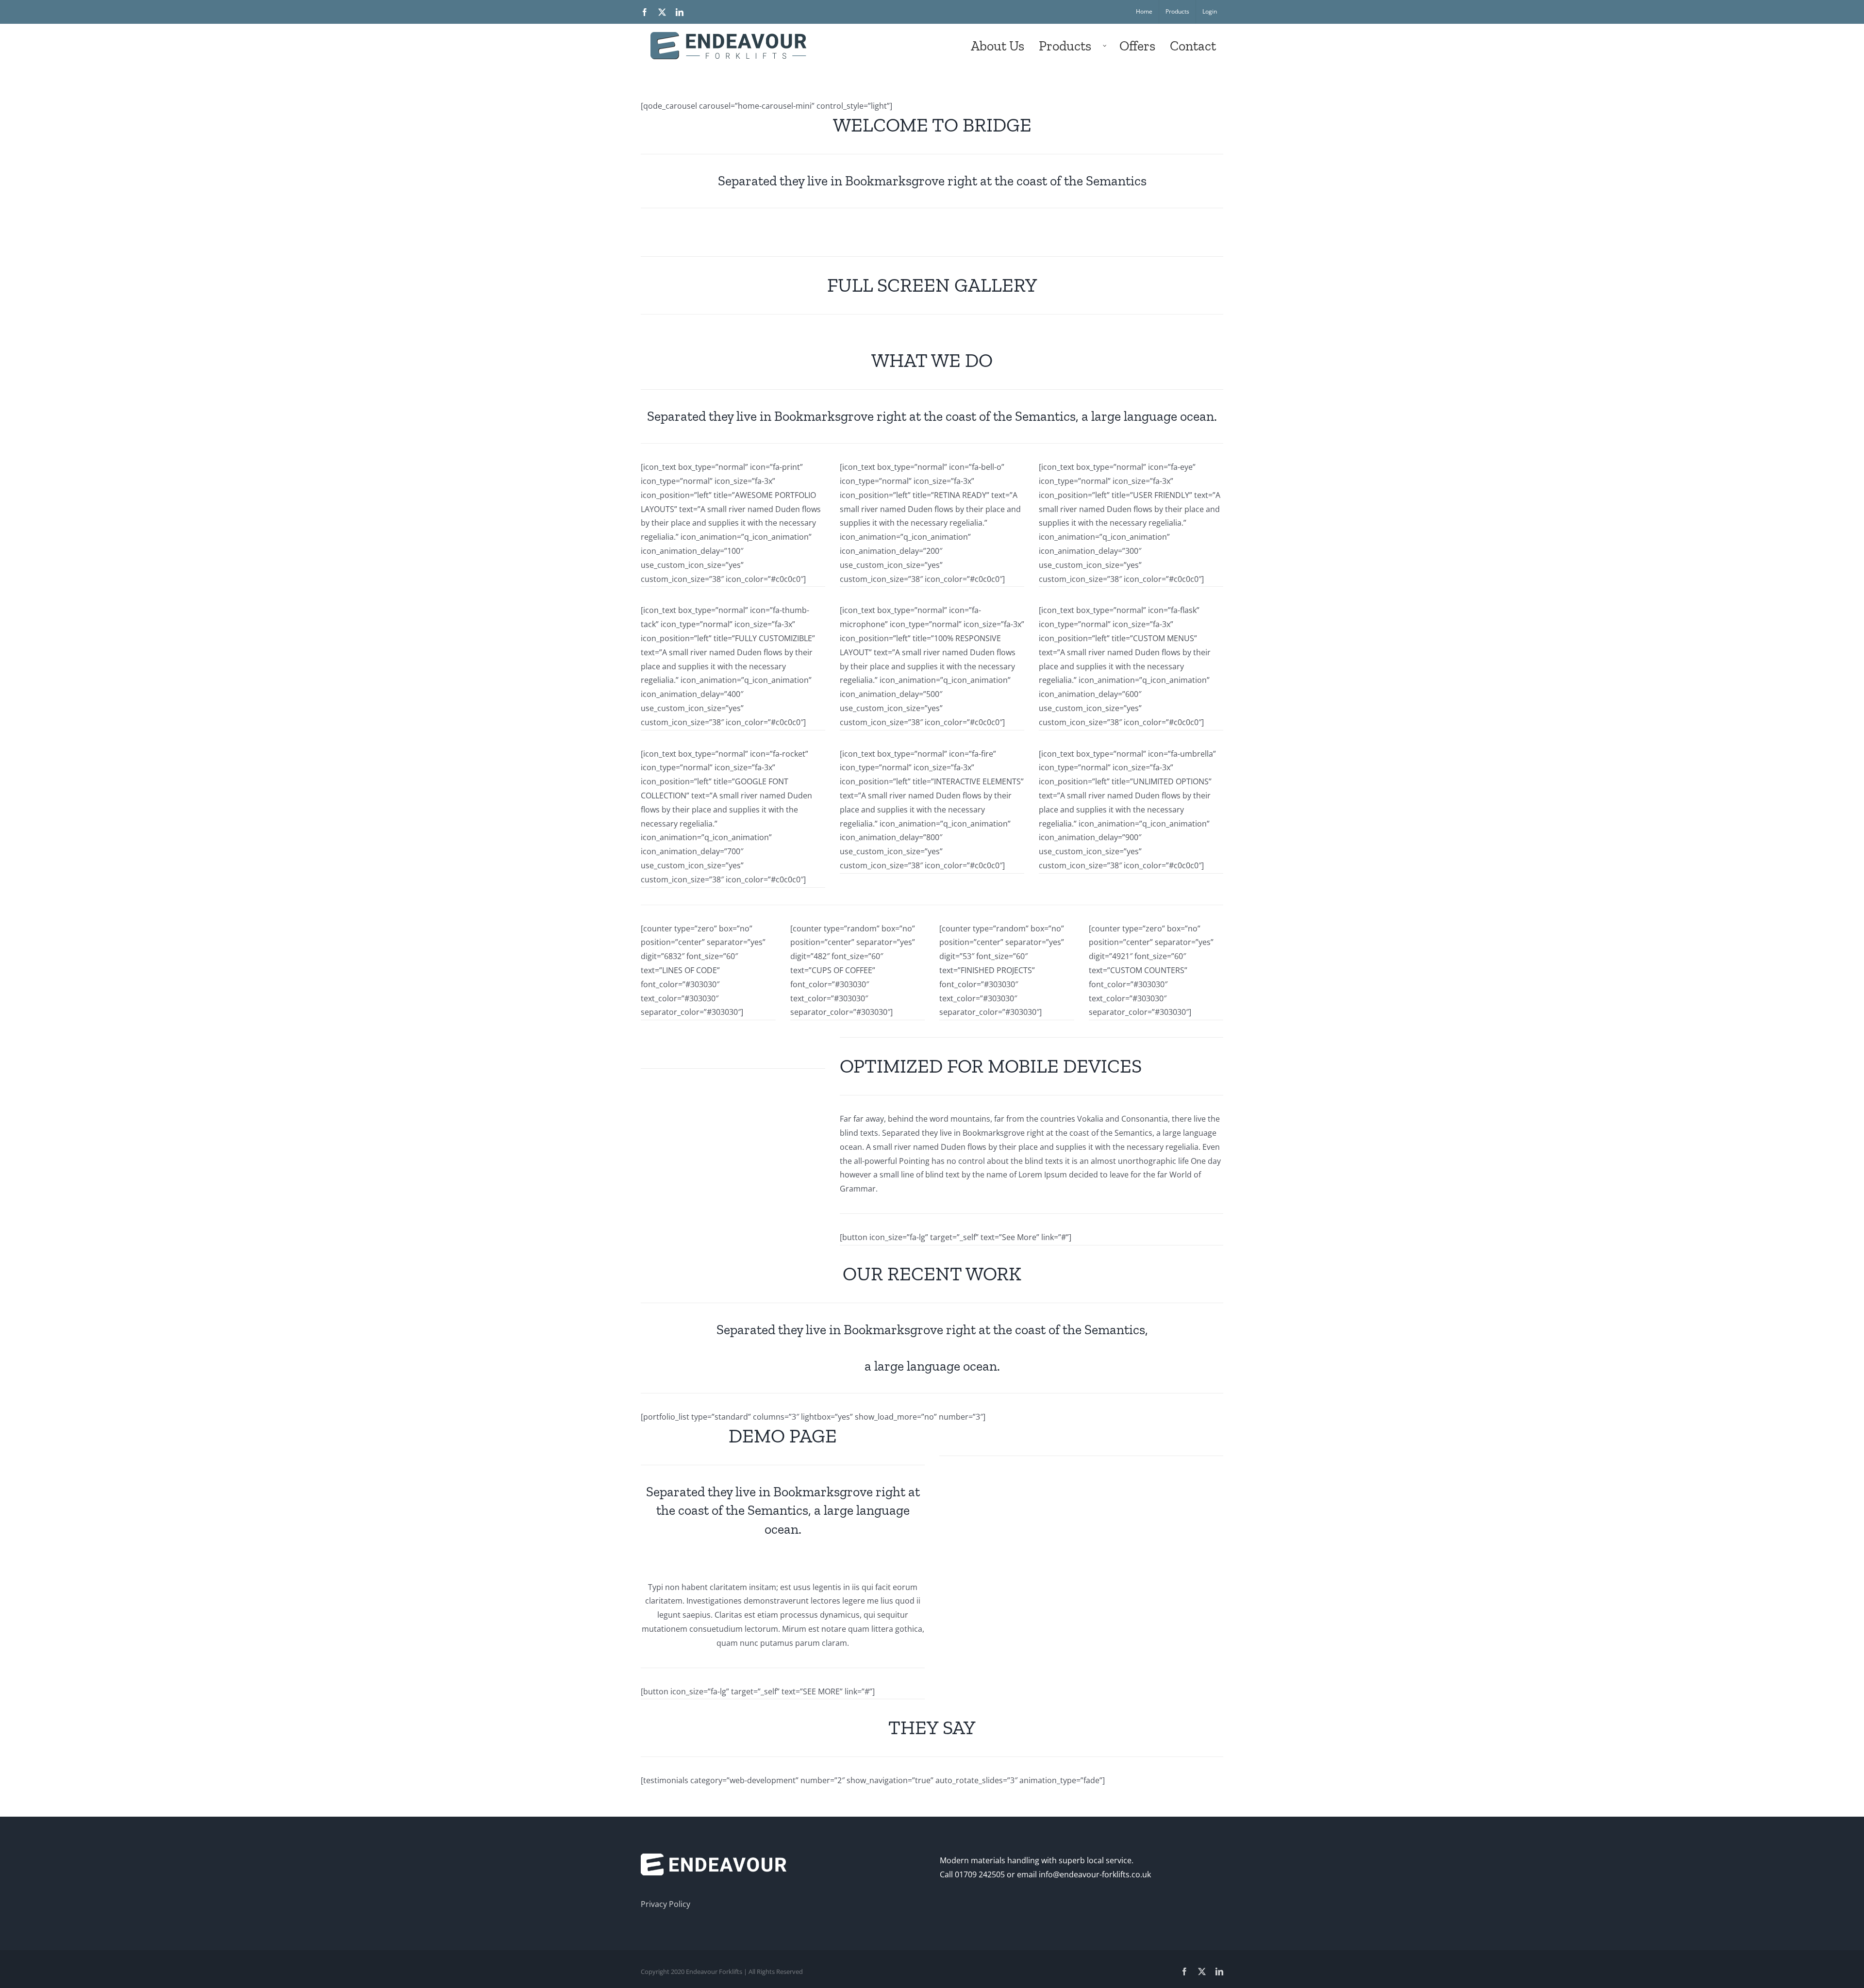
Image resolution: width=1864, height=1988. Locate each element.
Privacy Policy (666, 1904)
